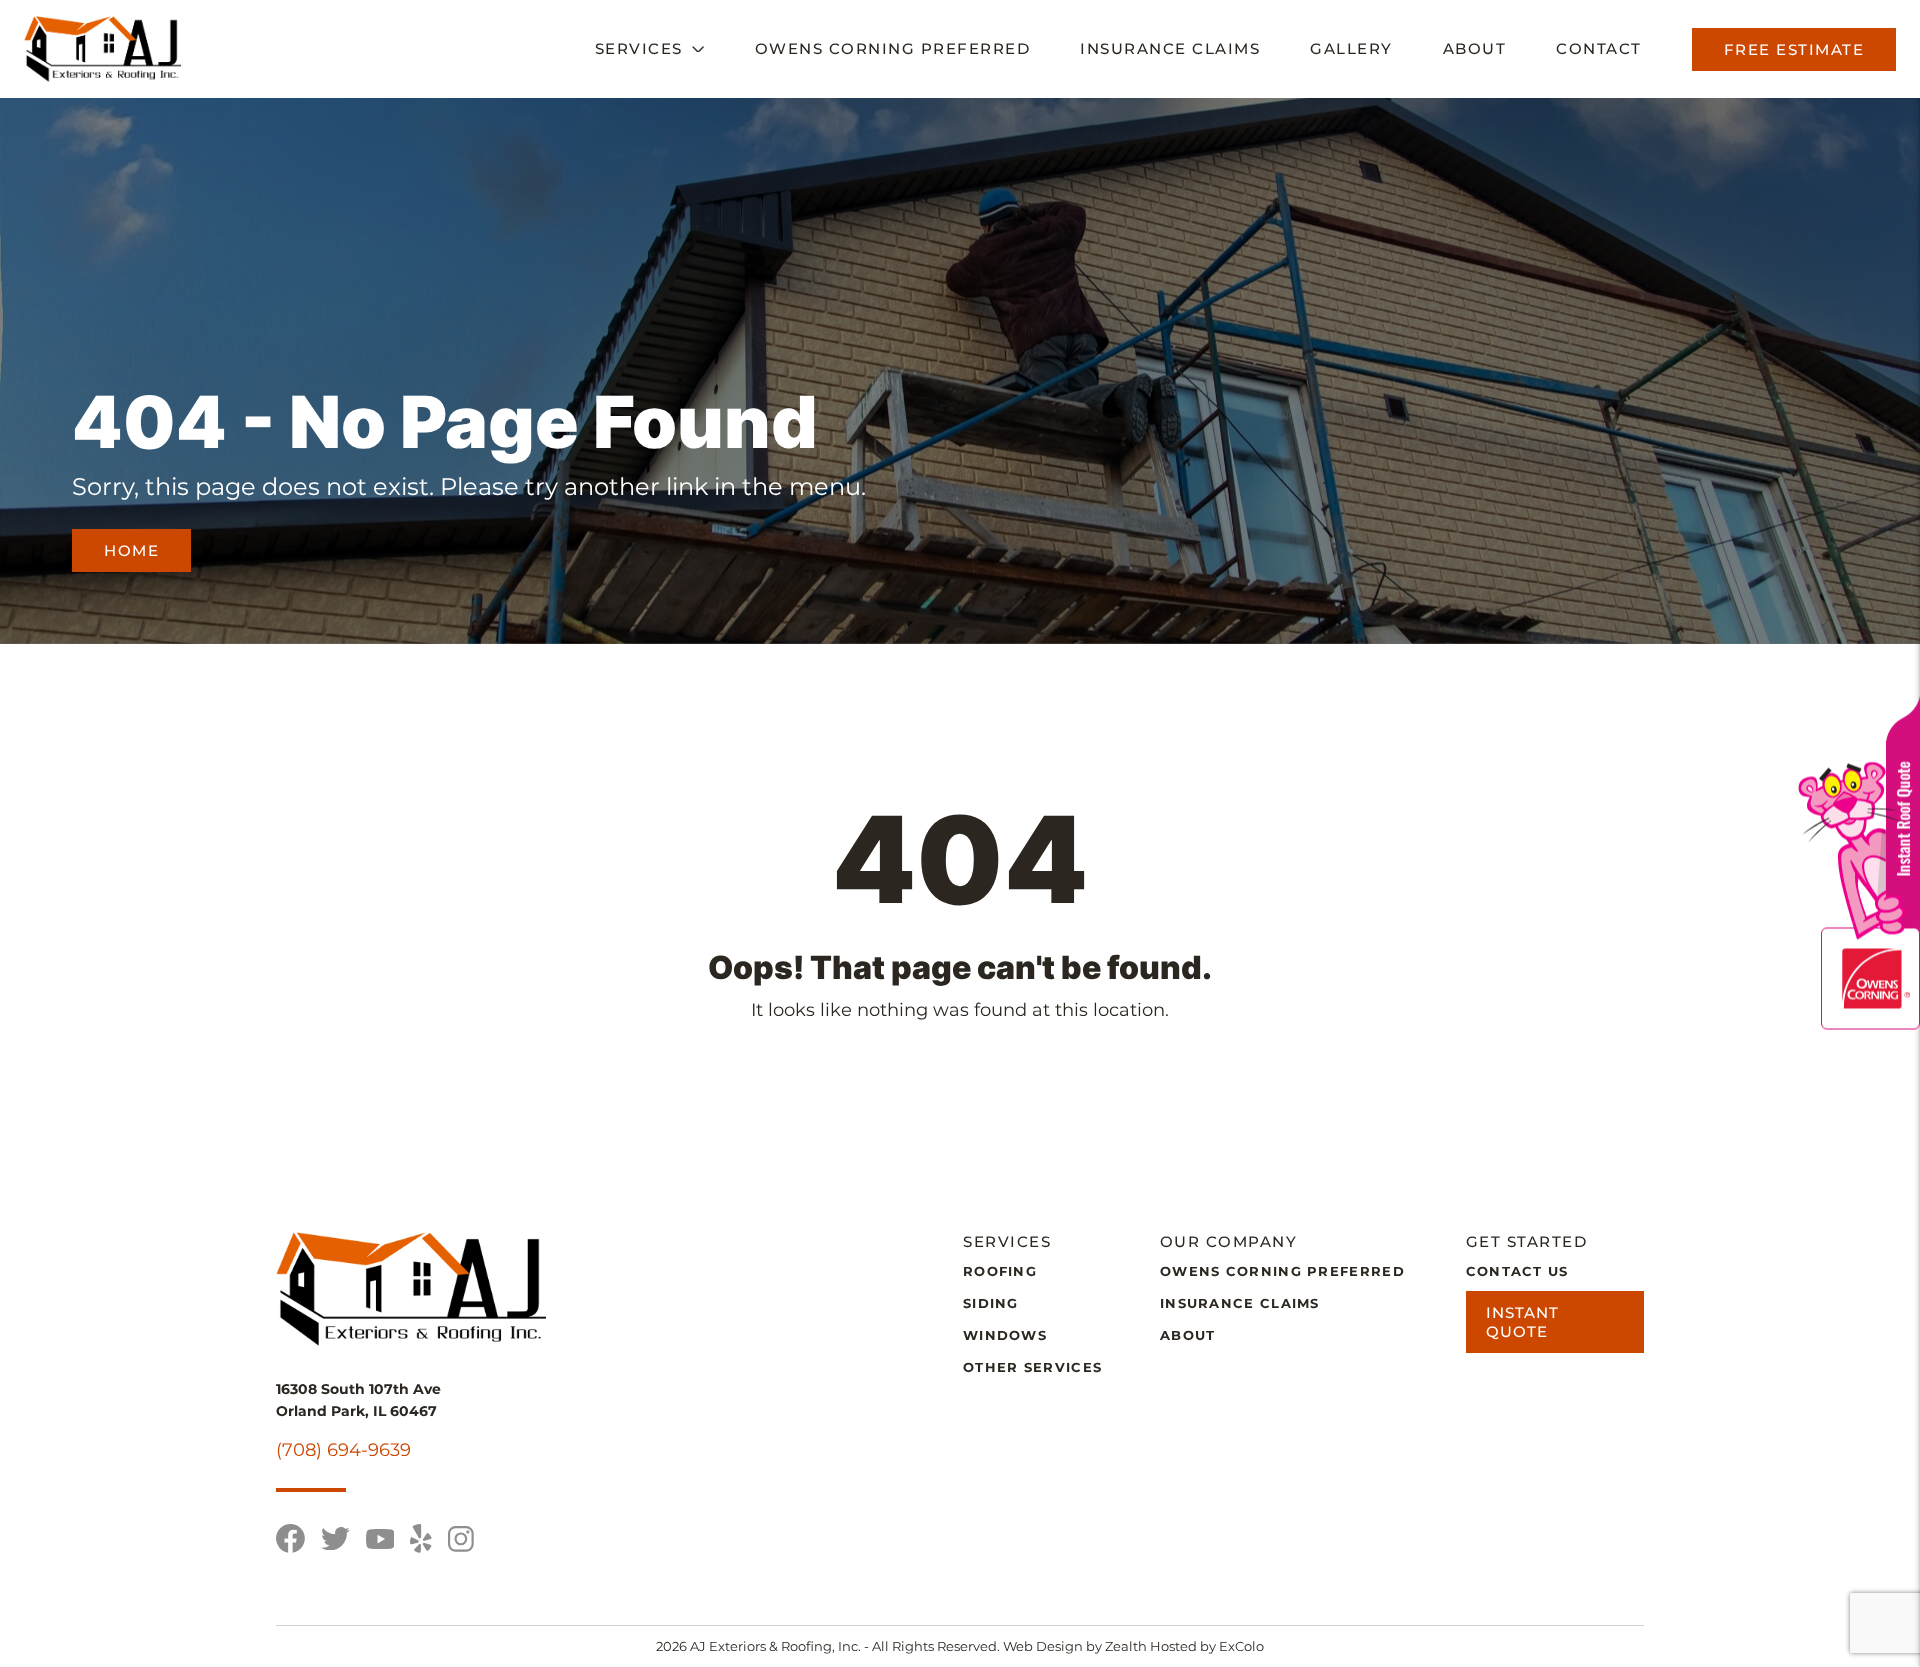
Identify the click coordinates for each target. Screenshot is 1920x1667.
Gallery (1351, 48)
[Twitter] (335, 1538)
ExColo (1241, 1646)
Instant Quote (1522, 1322)
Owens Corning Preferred (893, 48)
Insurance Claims (1170, 48)
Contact (1599, 48)
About (1475, 48)
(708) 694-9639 (343, 1450)
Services (639, 48)
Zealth (1127, 1646)
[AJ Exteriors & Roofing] (102, 49)
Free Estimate (1794, 49)
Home (131, 550)
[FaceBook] (290, 1538)
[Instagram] (461, 1539)
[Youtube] (380, 1539)
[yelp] (420, 1538)
